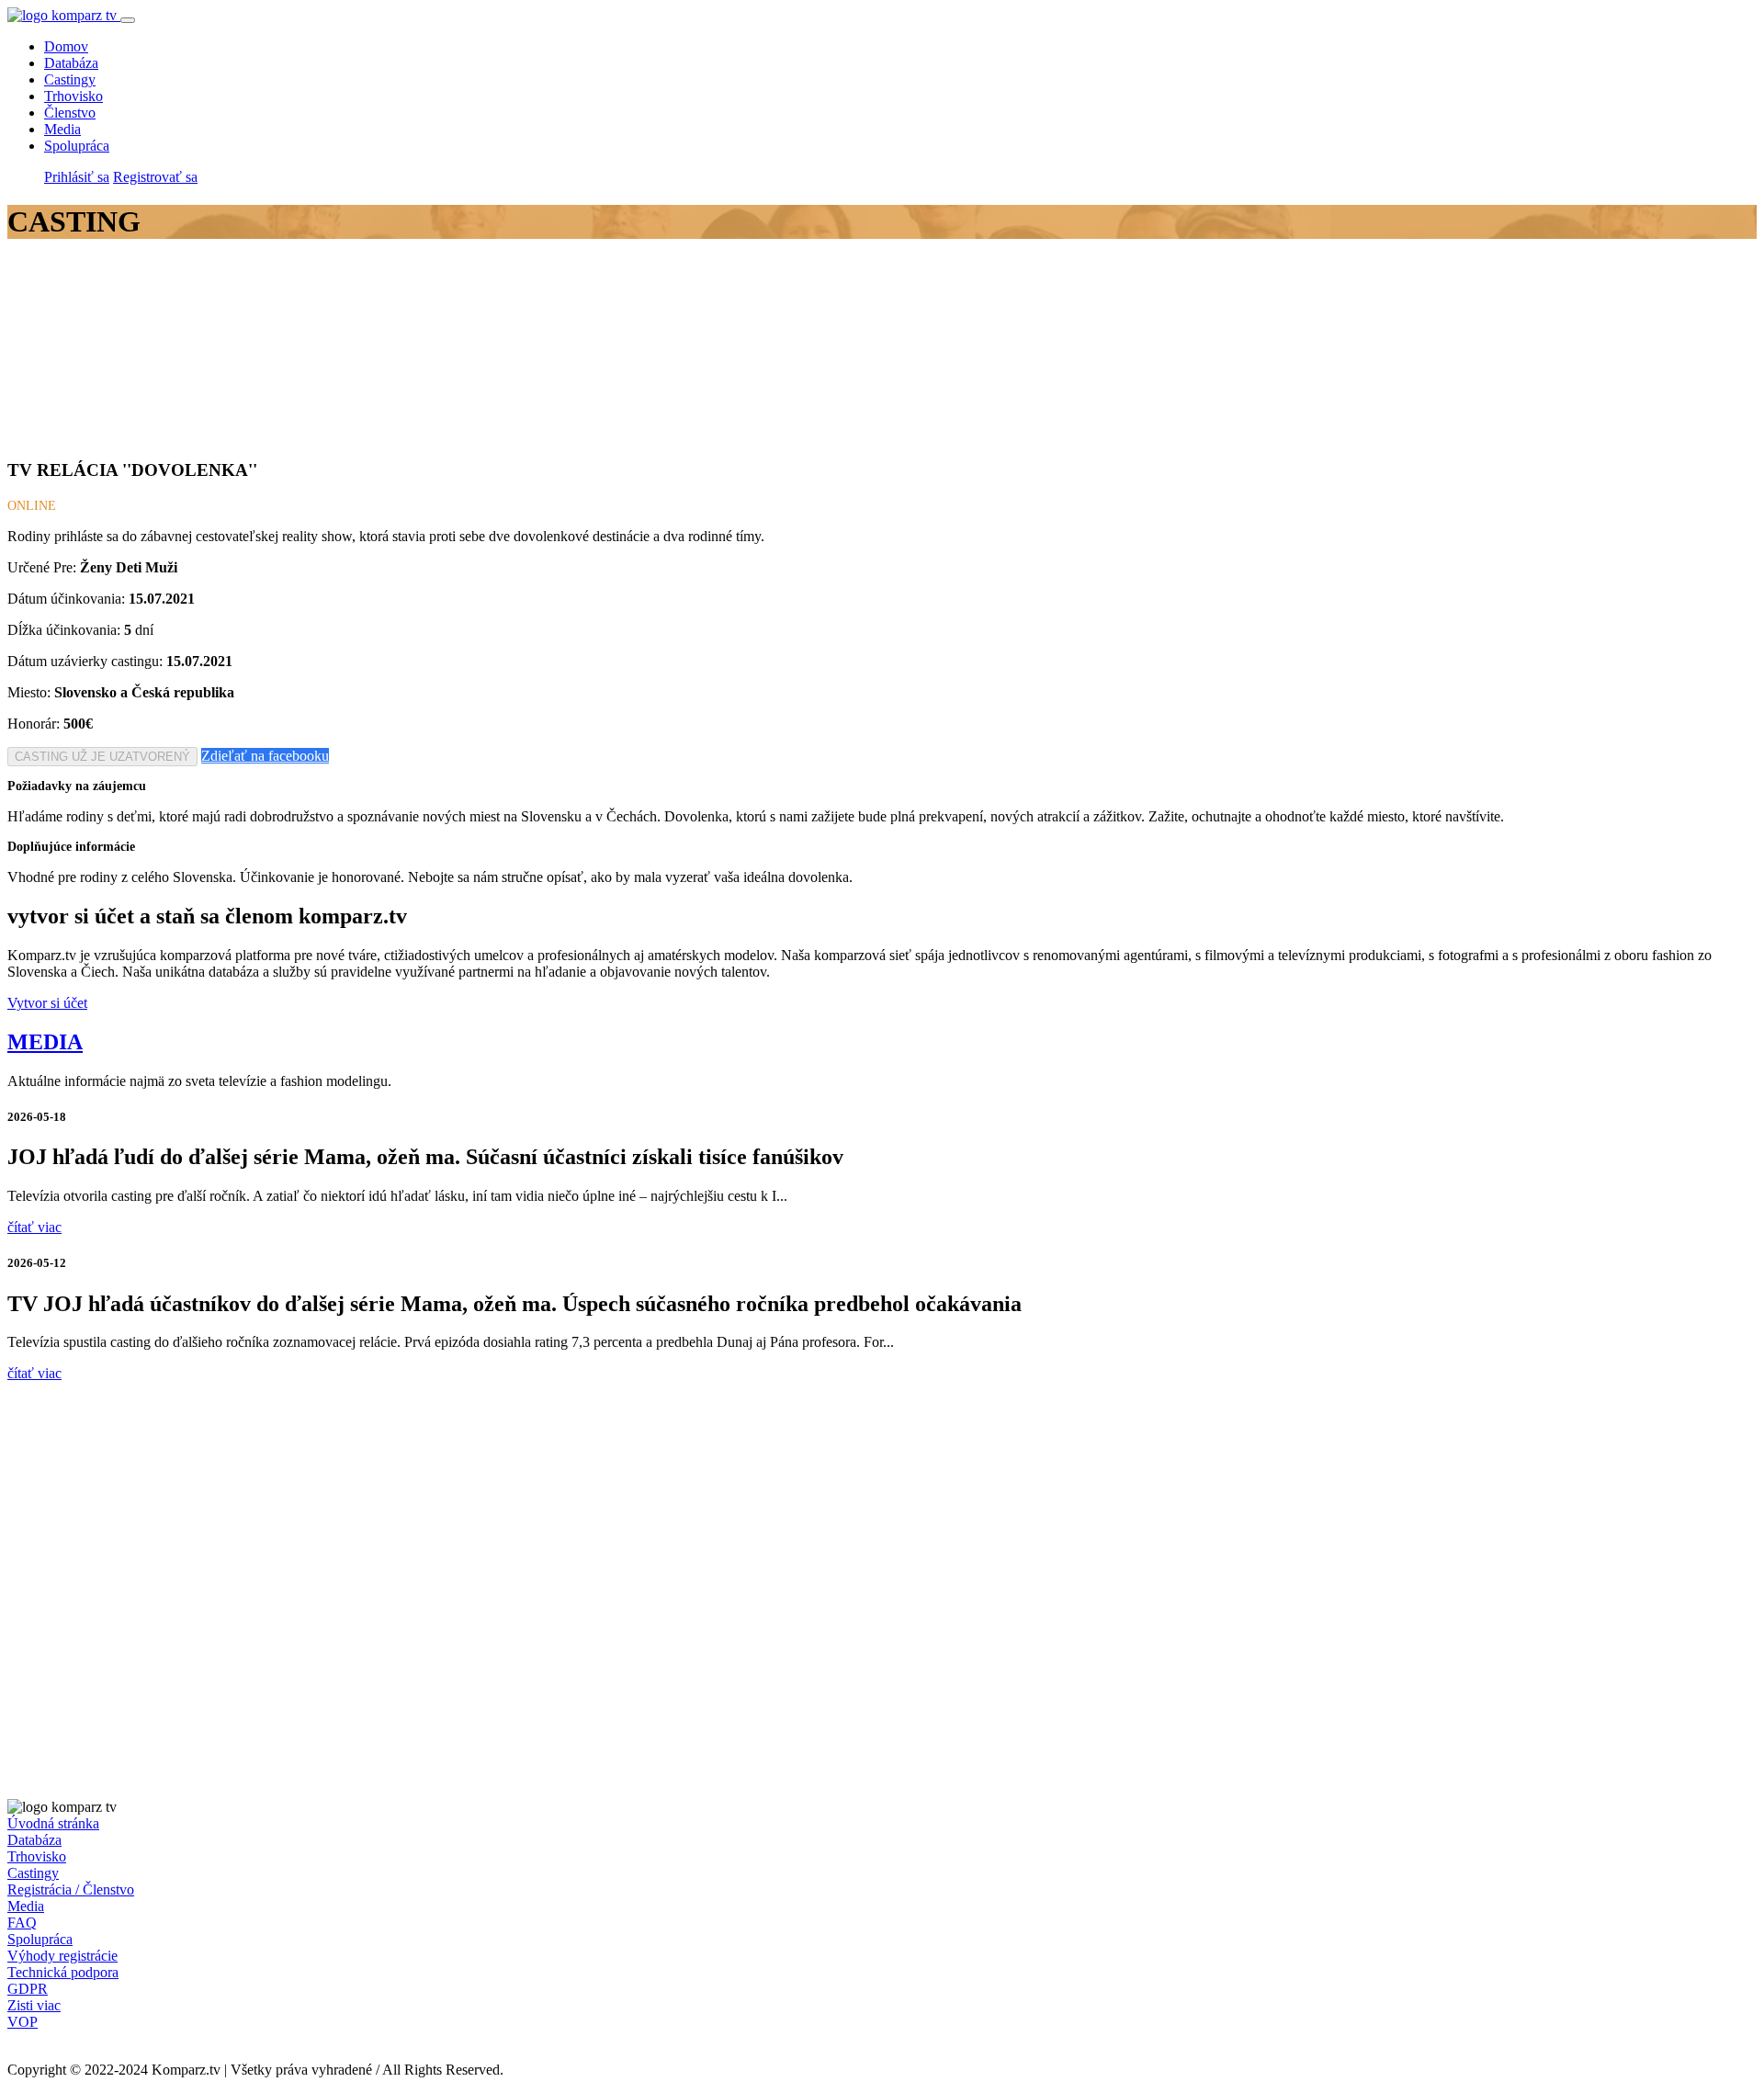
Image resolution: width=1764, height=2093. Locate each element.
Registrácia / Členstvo (71, 1889)
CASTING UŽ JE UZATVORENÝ (102, 757)
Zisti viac (34, 2005)
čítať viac (34, 1227)
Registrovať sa (155, 177)
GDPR (28, 1989)
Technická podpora (63, 1972)
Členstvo (70, 113)
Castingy (70, 79)
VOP (23, 2022)
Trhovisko (73, 96)
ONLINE (32, 506)
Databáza (71, 63)
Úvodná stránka (53, 1823)
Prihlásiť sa (77, 177)
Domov (66, 46)
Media (62, 129)
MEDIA (45, 1042)
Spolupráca (77, 146)
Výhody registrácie (62, 1956)
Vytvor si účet (47, 1003)
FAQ (22, 1923)
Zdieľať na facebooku (265, 756)
